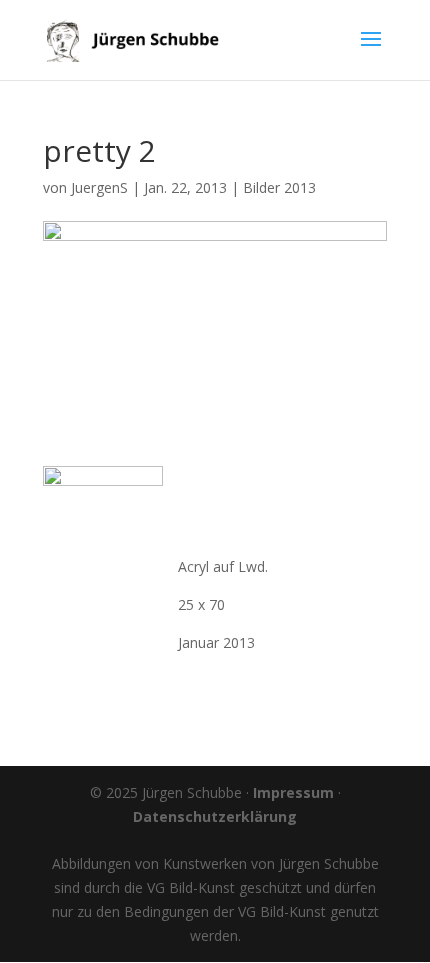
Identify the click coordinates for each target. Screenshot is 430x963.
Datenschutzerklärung (215, 816)
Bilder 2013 (279, 187)
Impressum (293, 792)
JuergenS (99, 187)
